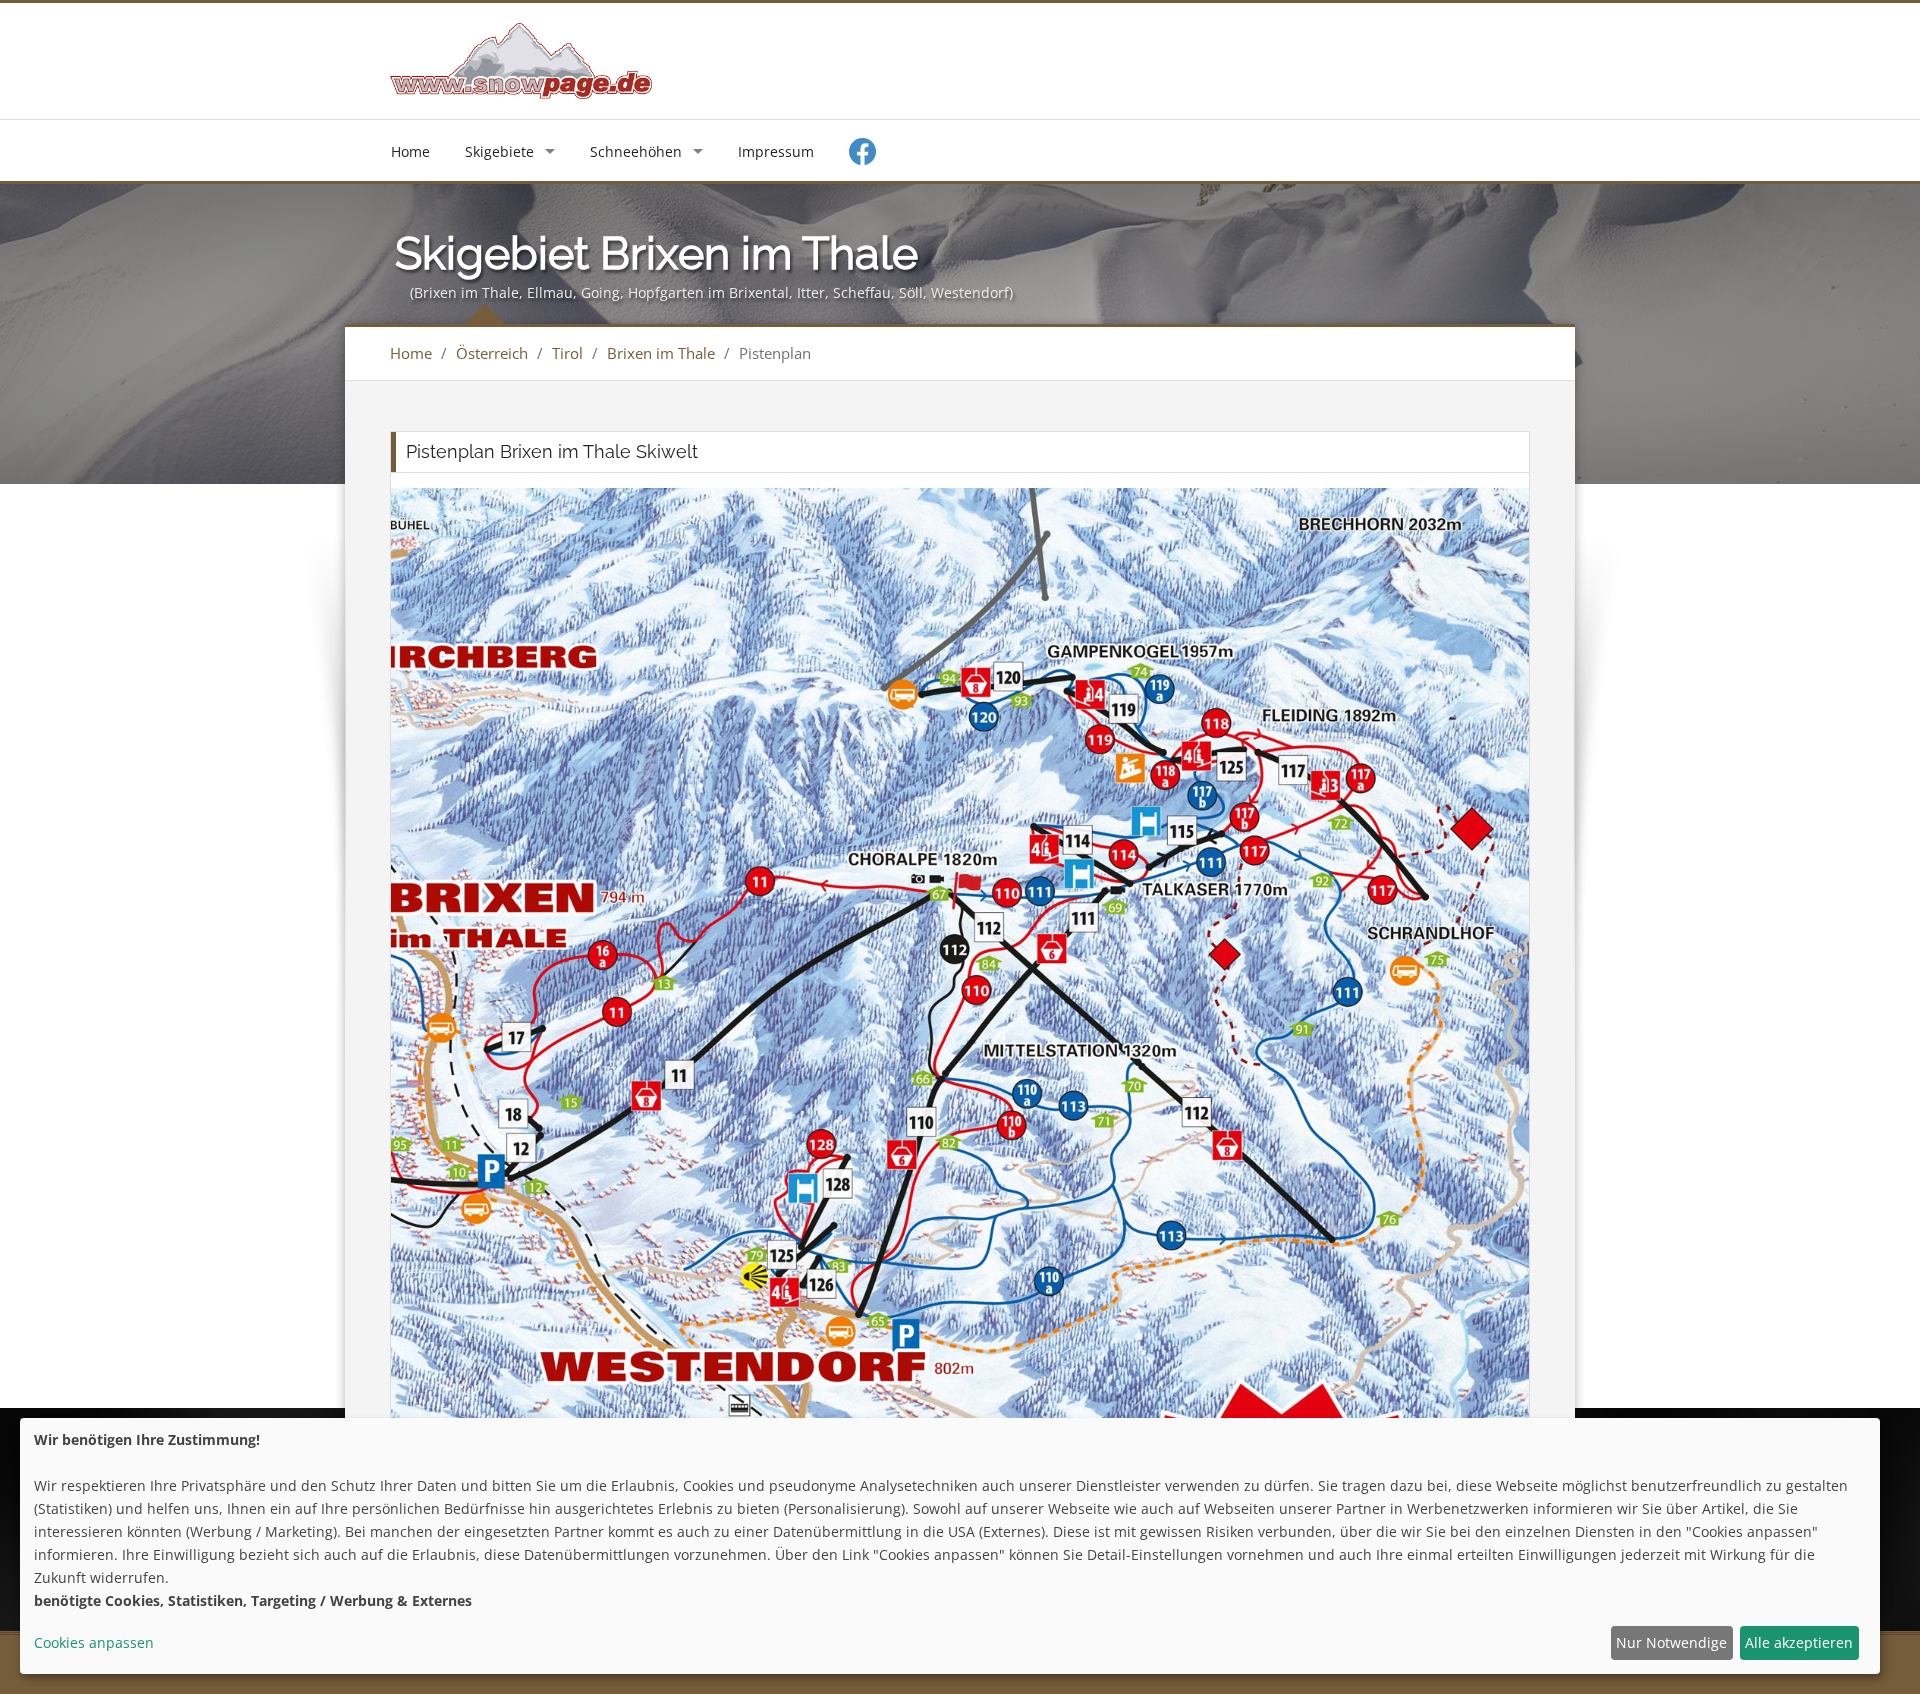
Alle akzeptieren (1799, 1642)
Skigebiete (499, 151)
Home (410, 151)
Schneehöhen (636, 151)
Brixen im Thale (661, 353)
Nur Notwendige (1671, 1642)
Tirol (567, 353)
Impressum (776, 151)
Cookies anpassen (94, 1642)
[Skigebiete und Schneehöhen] (521, 59)
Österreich (492, 353)
